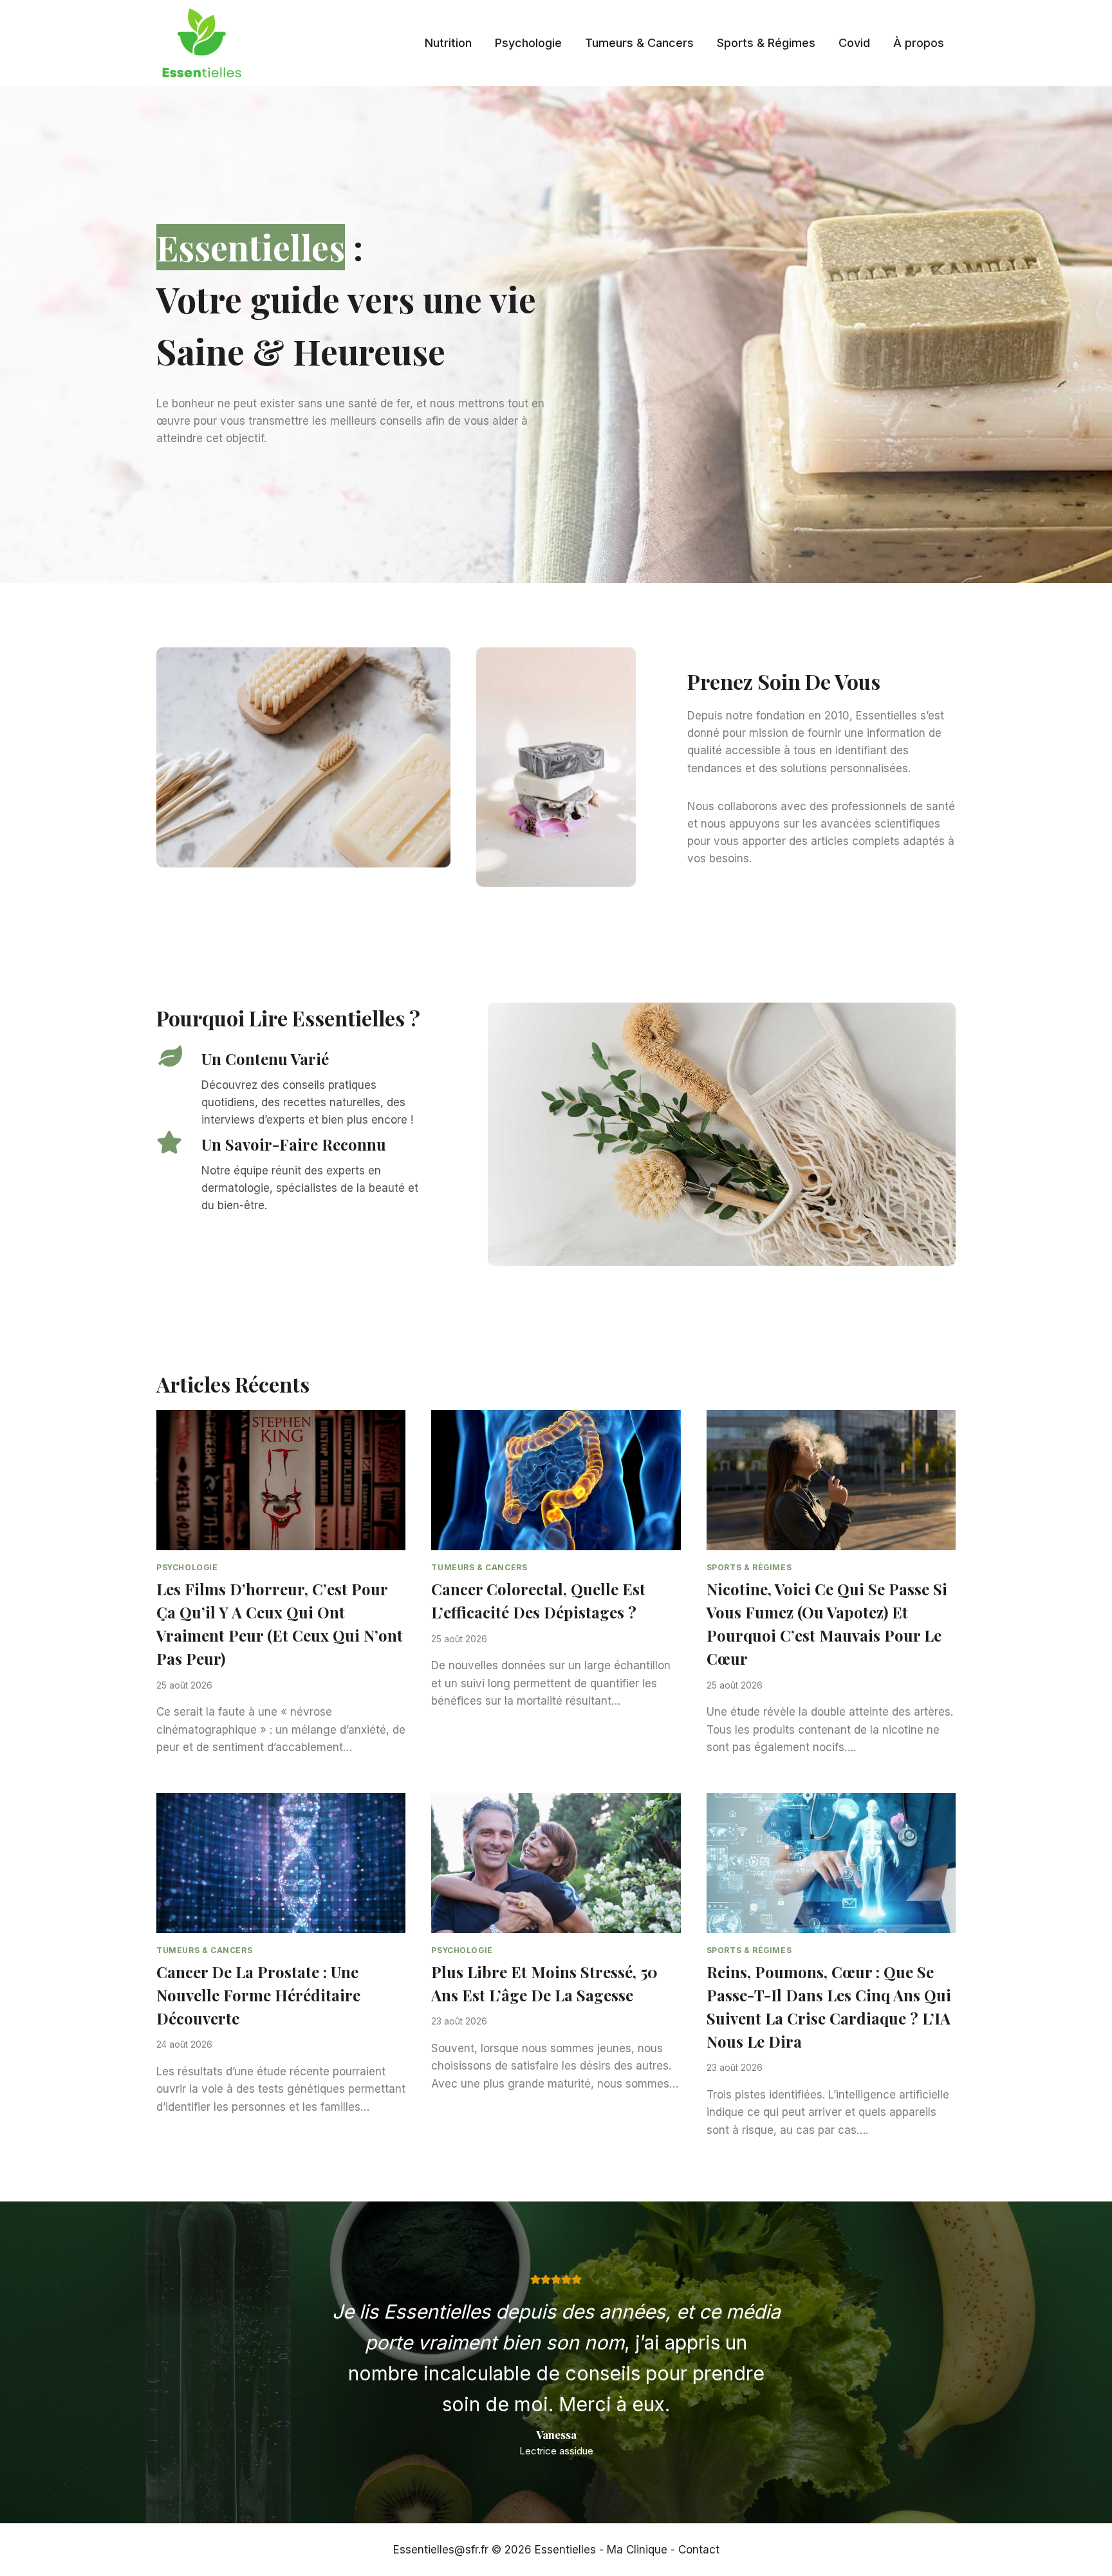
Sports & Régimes (766, 43)
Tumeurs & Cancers (639, 43)
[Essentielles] (201, 43)
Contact (699, 2550)
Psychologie (528, 43)
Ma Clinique (637, 2550)
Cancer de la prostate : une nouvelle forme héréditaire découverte (258, 1995)
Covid (854, 43)
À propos (919, 43)
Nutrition (448, 43)
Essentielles (565, 2550)
